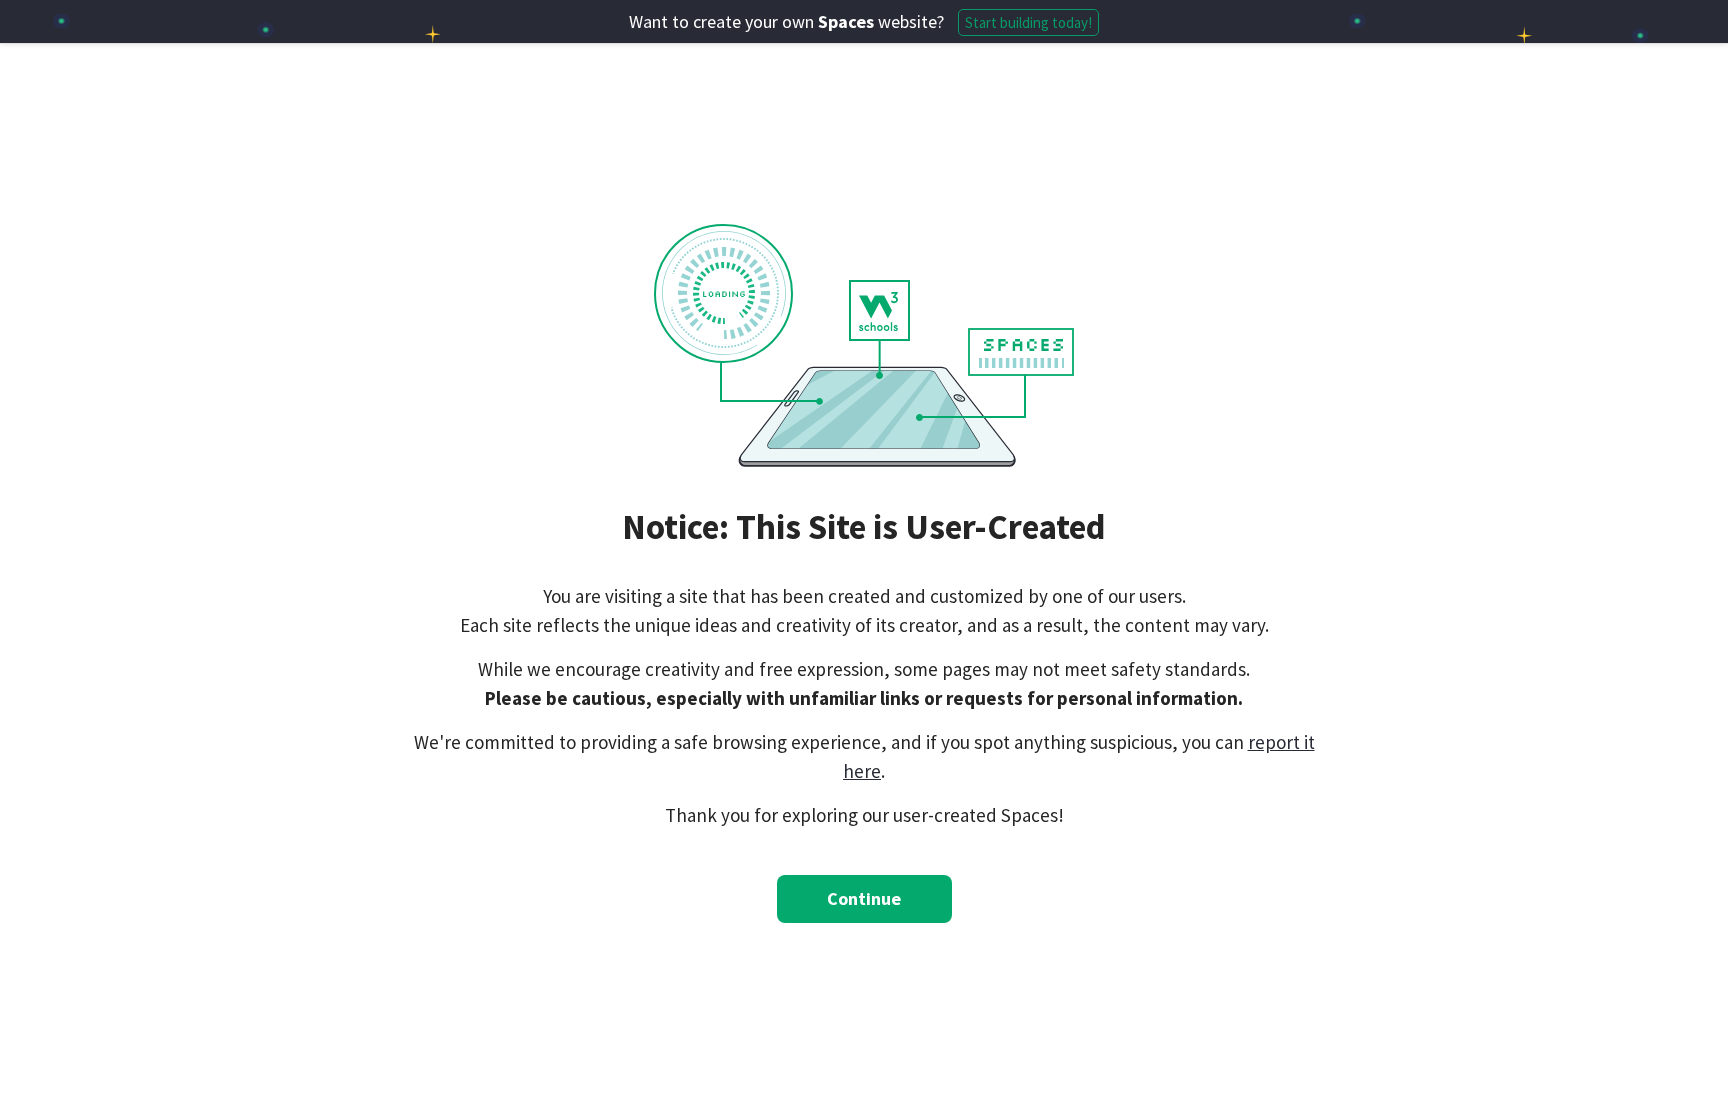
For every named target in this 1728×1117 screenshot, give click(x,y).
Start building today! (1028, 22)
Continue (864, 898)
